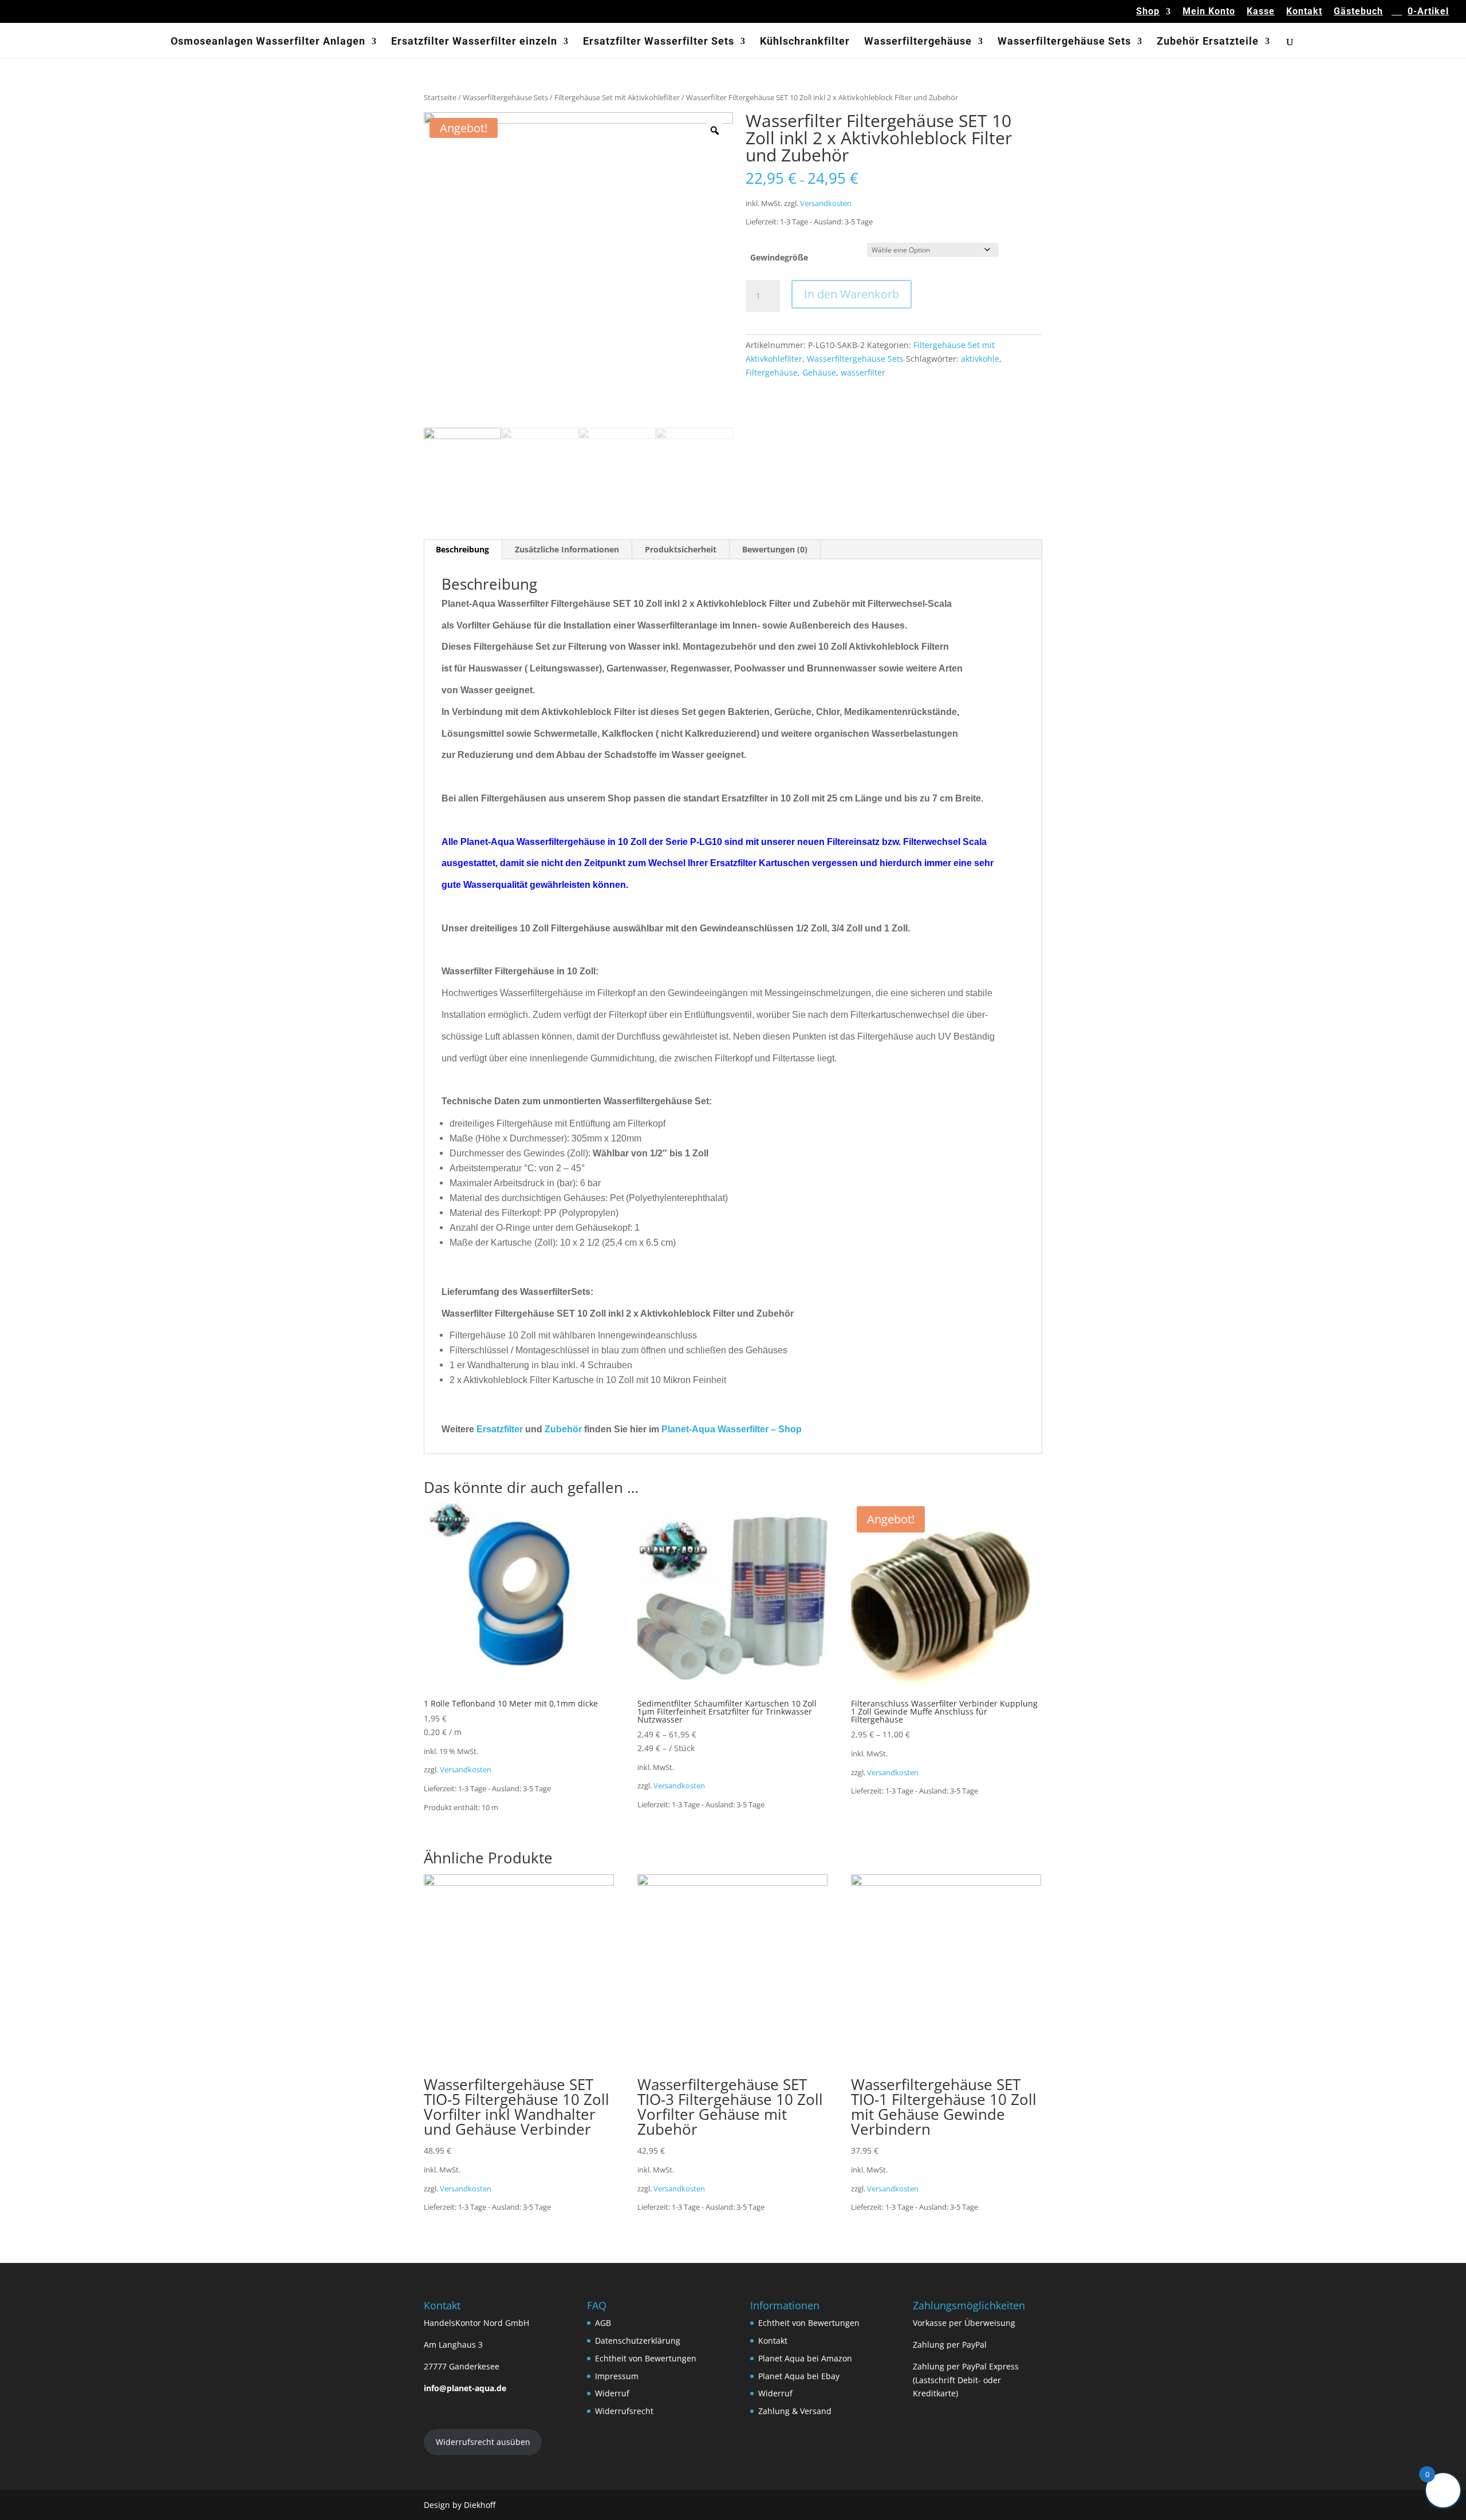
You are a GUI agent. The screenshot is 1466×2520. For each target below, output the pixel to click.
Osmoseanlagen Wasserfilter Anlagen (268, 42)
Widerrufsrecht (624, 2411)
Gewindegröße (779, 257)
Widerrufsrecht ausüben (483, 2442)
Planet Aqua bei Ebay (799, 2376)
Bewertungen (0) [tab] (775, 549)
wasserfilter (863, 372)
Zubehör (563, 1429)
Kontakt (1304, 12)
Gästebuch (1358, 12)
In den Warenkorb (852, 294)
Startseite (440, 97)
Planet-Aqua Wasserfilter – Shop (732, 1429)
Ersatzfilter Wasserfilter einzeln (474, 42)
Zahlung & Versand (795, 2411)
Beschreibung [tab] (462, 549)
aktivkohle (980, 359)
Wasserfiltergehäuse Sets (1064, 42)
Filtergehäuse (772, 372)
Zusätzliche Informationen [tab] (567, 549)
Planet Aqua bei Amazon (805, 2358)
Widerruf (612, 2393)
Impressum (617, 2376)
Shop (1148, 12)
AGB (603, 2323)
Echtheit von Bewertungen (646, 2358)
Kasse (1261, 12)
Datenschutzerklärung (638, 2341)
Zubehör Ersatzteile (1208, 42)
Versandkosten (826, 204)
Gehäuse (819, 372)
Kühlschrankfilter (805, 42)
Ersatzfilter (500, 1429)
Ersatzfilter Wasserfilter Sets (659, 42)
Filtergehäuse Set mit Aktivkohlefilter (617, 97)
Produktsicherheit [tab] (681, 549)
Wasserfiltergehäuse (918, 42)
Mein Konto (1209, 12)
